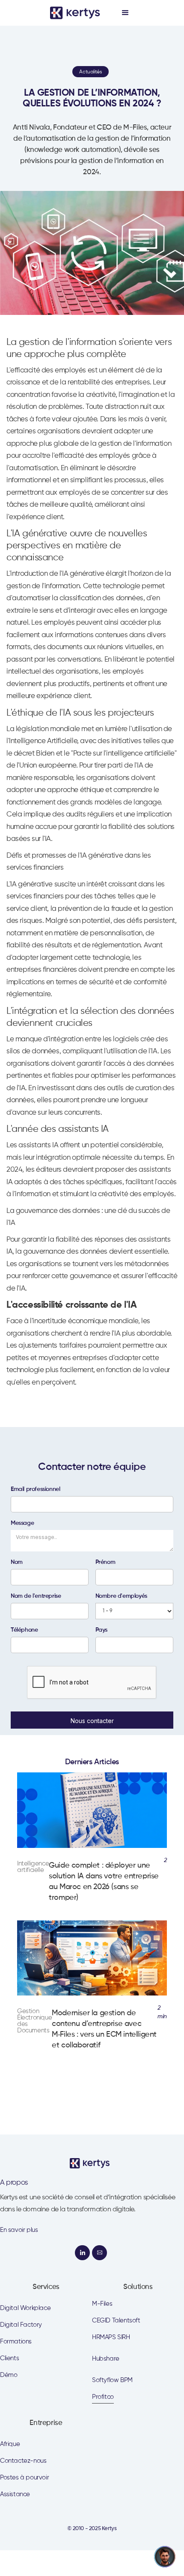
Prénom (105, 1562)
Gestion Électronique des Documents (34, 2021)
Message (22, 1523)
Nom (17, 1562)
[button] (125, 13)
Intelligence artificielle (33, 1867)
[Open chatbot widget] (165, 2557)
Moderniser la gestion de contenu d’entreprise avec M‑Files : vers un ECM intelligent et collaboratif (104, 2029)
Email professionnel (35, 1489)
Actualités (90, 72)
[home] (76, 13)
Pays (101, 1630)
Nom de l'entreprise (36, 1596)
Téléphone (24, 1630)
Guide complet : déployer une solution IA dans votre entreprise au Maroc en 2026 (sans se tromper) (104, 1882)
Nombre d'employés (121, 1596)
